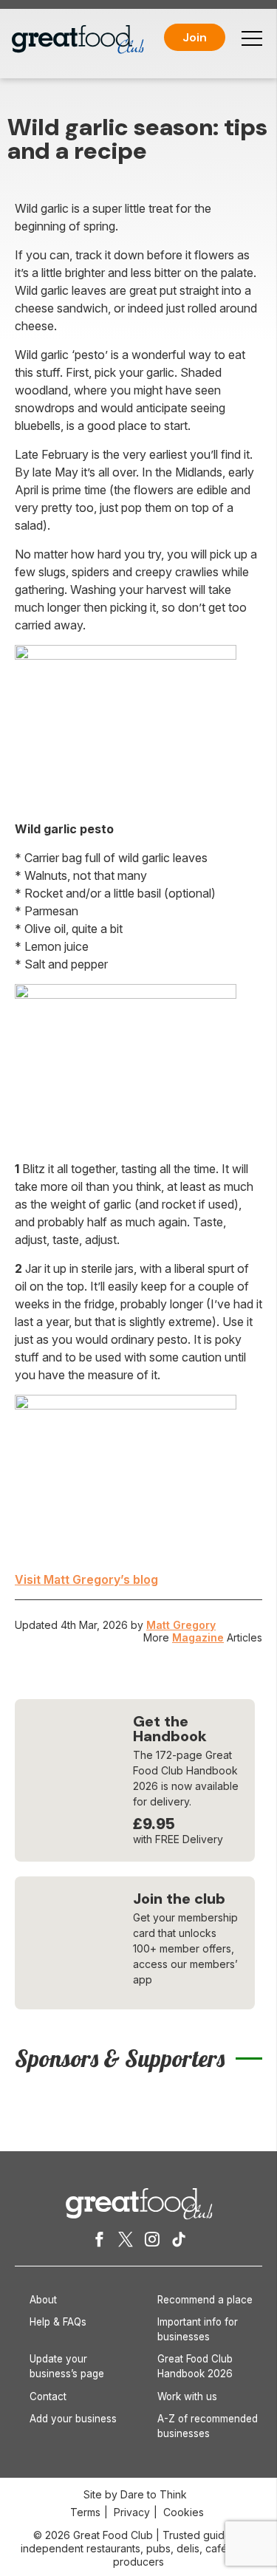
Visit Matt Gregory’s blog (86, 1579)
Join (195, 37)
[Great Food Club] (78, 40)
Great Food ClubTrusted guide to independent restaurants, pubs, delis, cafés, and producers (139, 2548)
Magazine (198, 1637)
